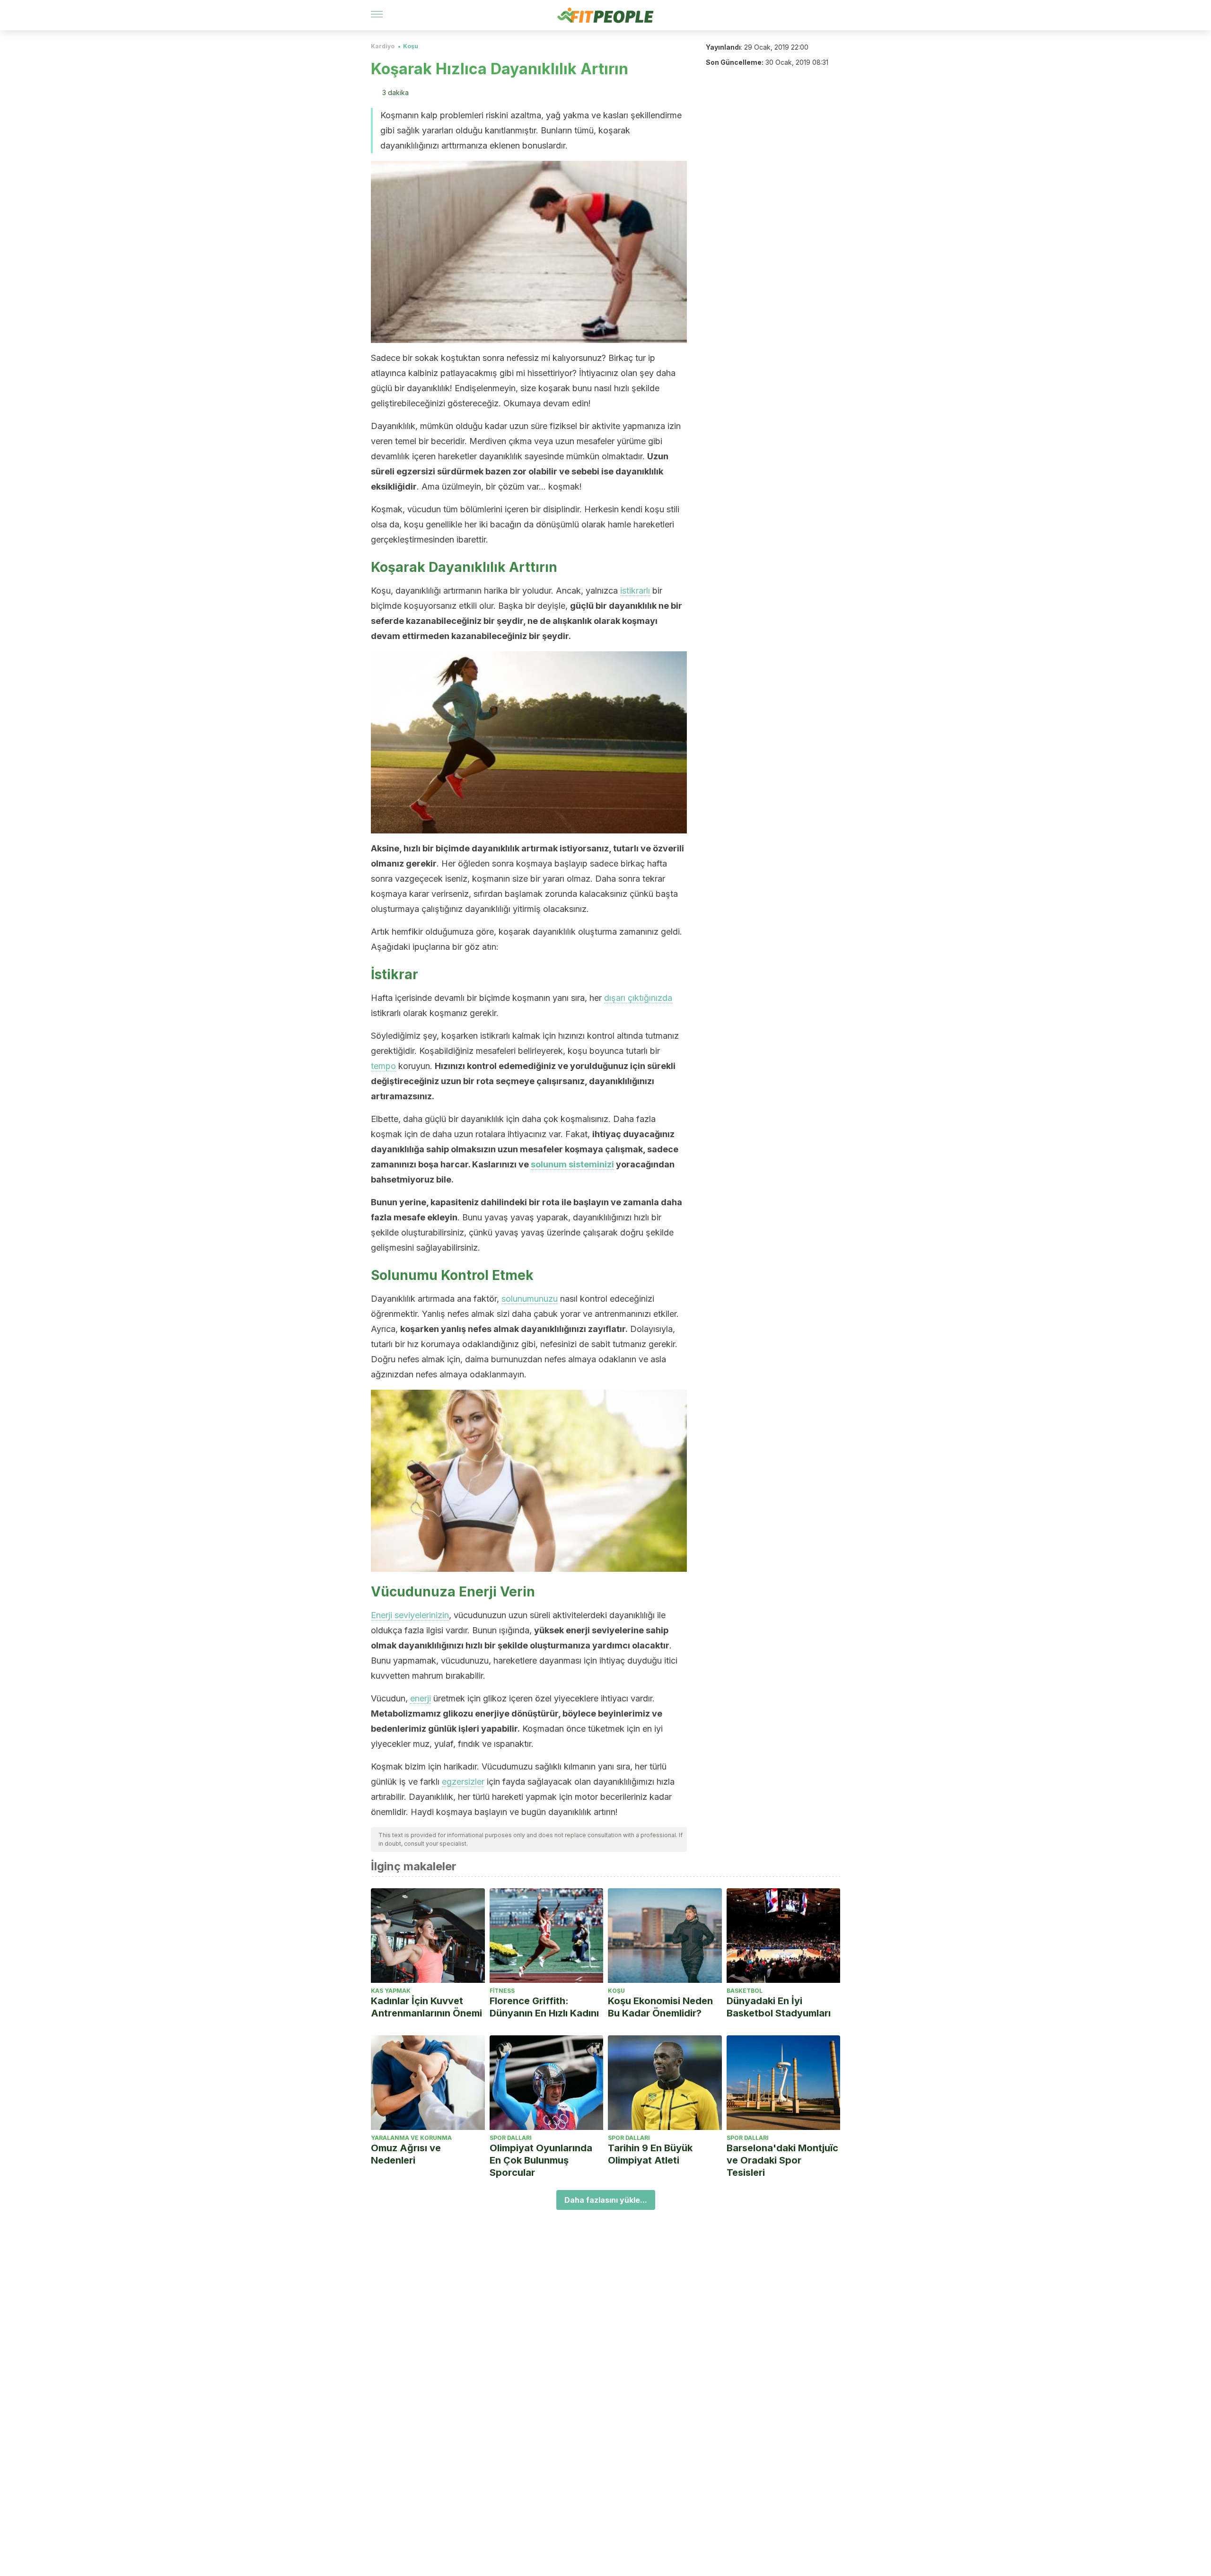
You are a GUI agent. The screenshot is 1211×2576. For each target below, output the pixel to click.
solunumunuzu (530, 1299)
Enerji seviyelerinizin (410, 1615)
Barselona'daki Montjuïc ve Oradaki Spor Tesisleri (782, 2160)
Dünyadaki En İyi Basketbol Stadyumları (779, 2007)
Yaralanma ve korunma (411, 2138)
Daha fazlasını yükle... (606, 2200)
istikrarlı (635, 591)
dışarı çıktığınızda (638, 998)
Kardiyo (383, 46)
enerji (421, 1698)
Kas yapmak (391, 1991)
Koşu (411, 46)
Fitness (502, 1991)
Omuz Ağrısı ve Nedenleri (406, 2154)
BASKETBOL (745, 1991)
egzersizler (463, 1782)
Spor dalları (511, 2138)
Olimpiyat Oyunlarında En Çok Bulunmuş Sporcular (541, 2160)
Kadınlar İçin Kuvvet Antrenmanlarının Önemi (426, 2007)
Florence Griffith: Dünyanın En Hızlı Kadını (544, 2007)
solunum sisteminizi (572, 1164)
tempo (383, 1066)
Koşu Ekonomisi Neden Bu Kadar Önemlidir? (660, 2007)
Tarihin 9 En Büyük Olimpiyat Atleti (650, 2154)
